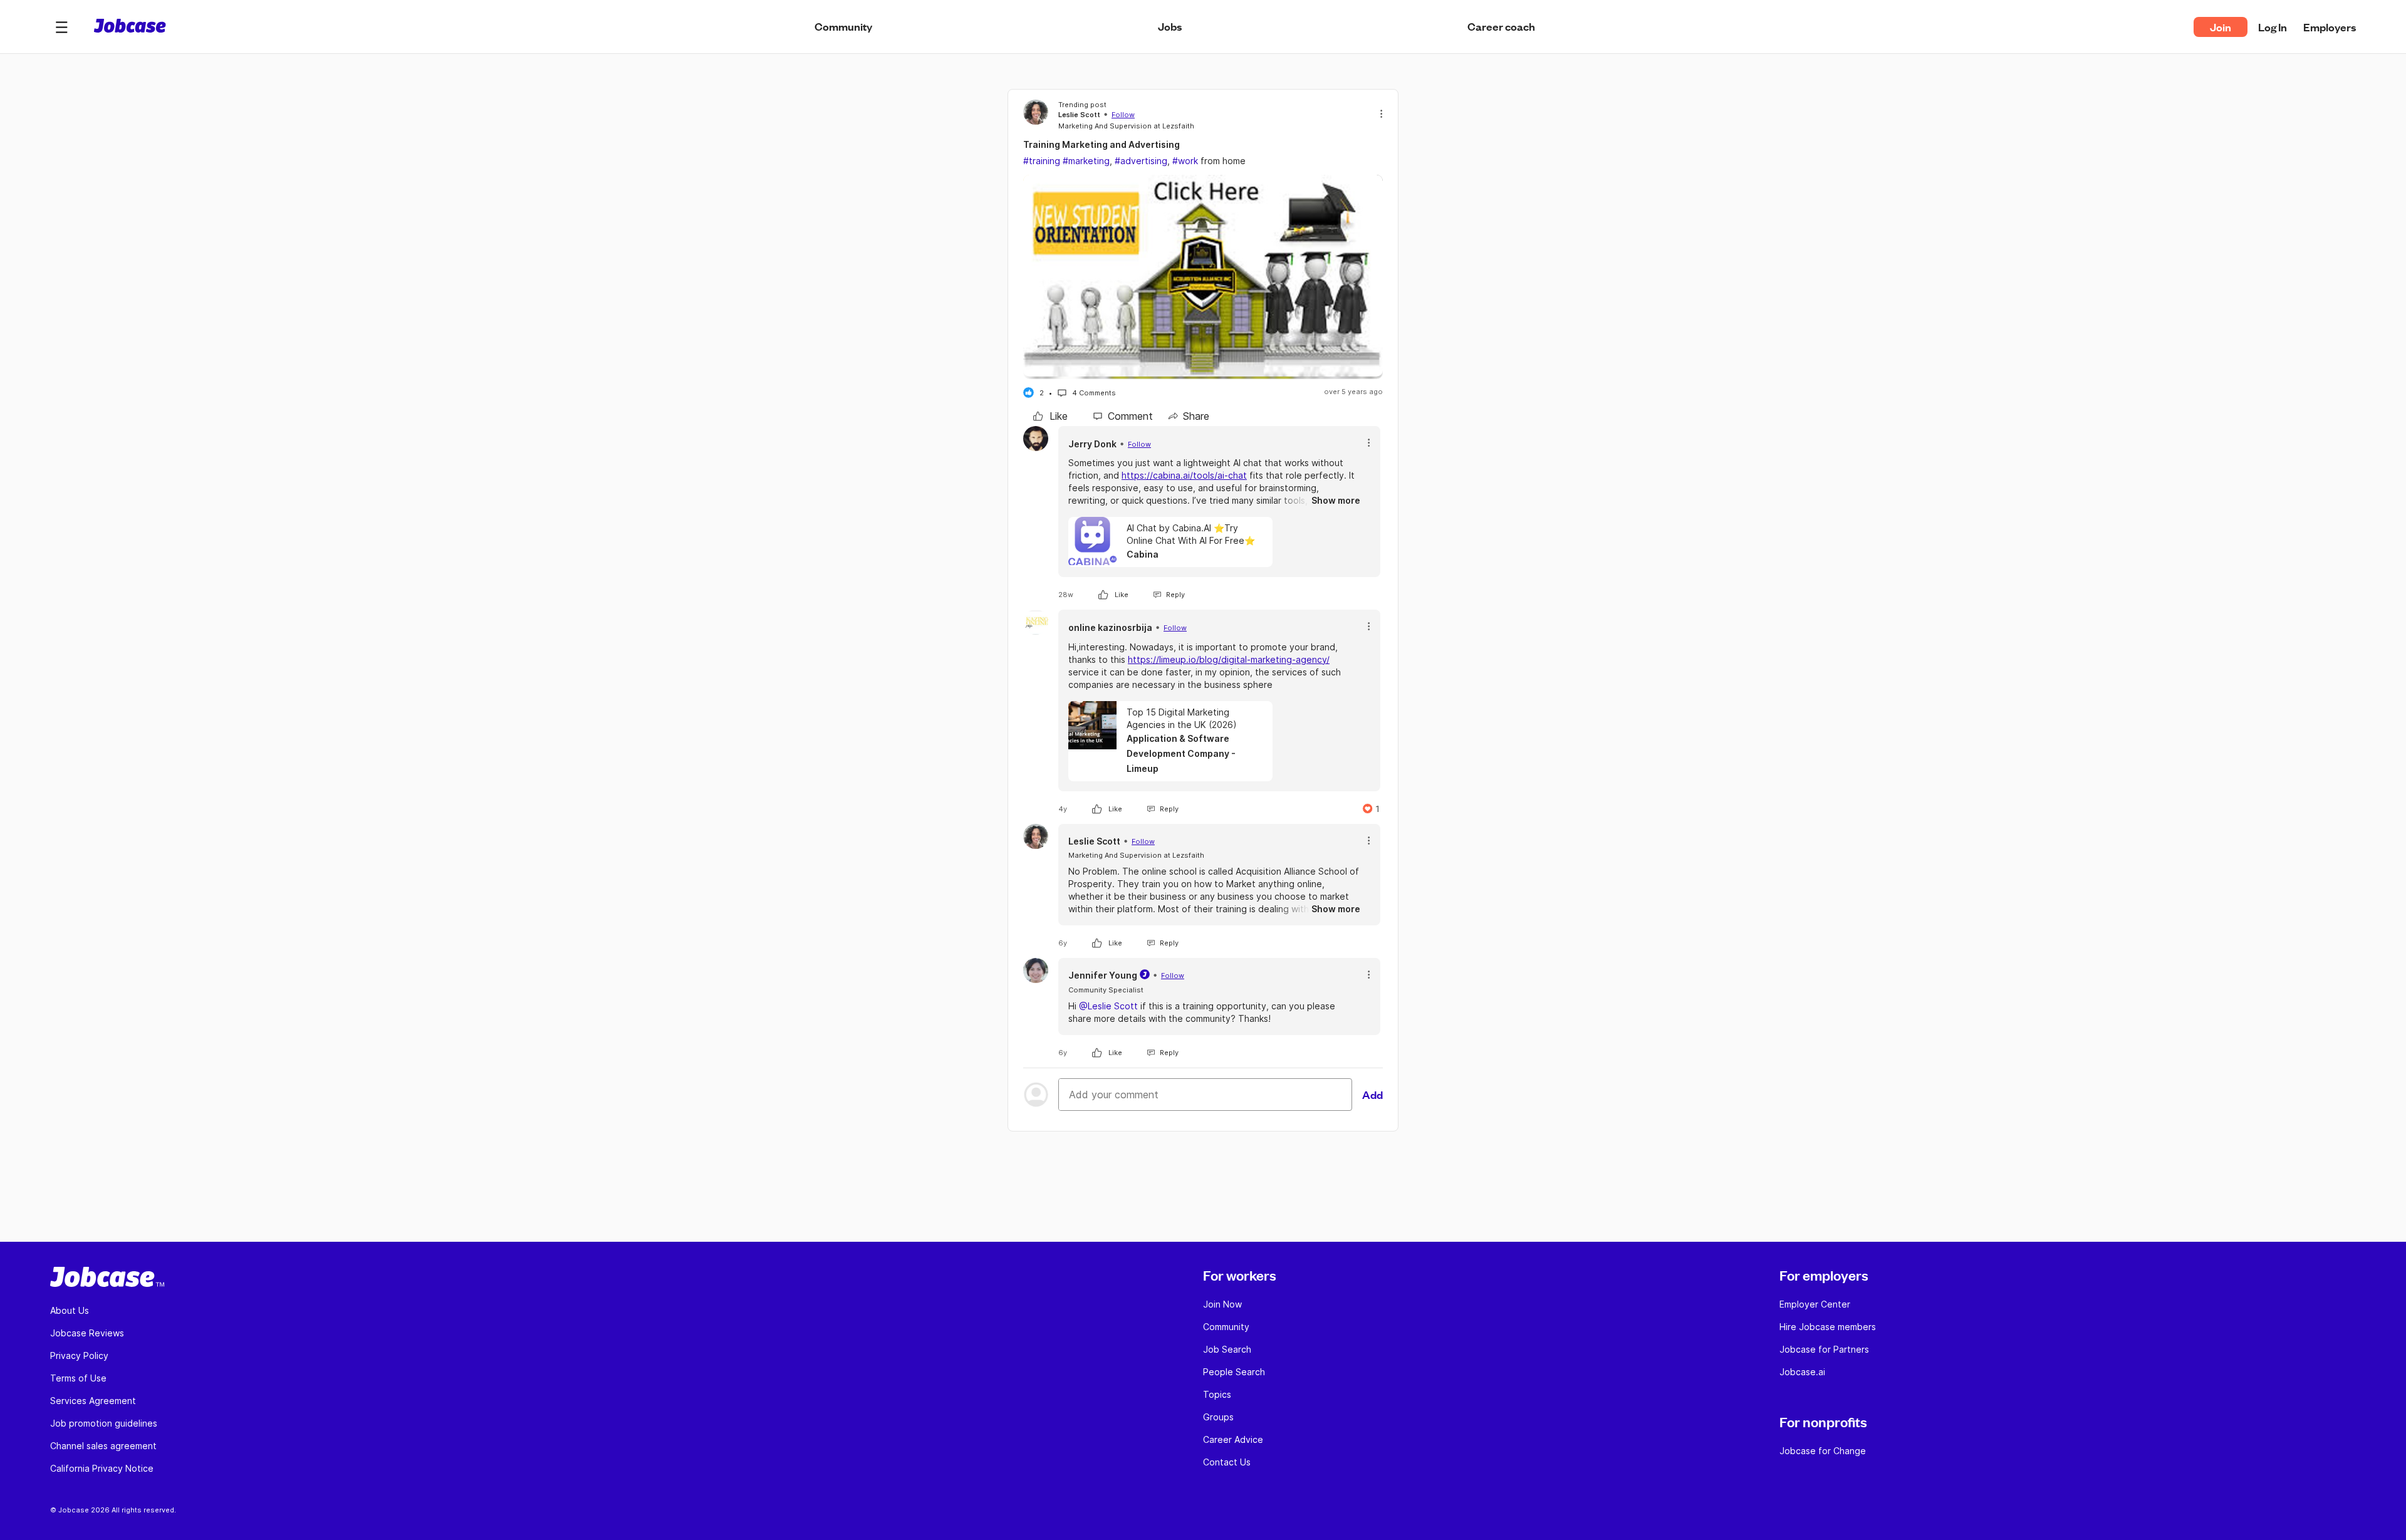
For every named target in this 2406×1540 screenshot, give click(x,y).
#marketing (1086, 161)
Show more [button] (1336, 500)
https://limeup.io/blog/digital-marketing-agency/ (1229, 659)
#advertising (1141, 161)
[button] (61, 27)
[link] (1050, 416)
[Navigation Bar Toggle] (61, 27)
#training (1042, 161)
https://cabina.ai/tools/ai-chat (1184, 475)
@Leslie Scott (1108, 1006)
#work (1185, 161)
